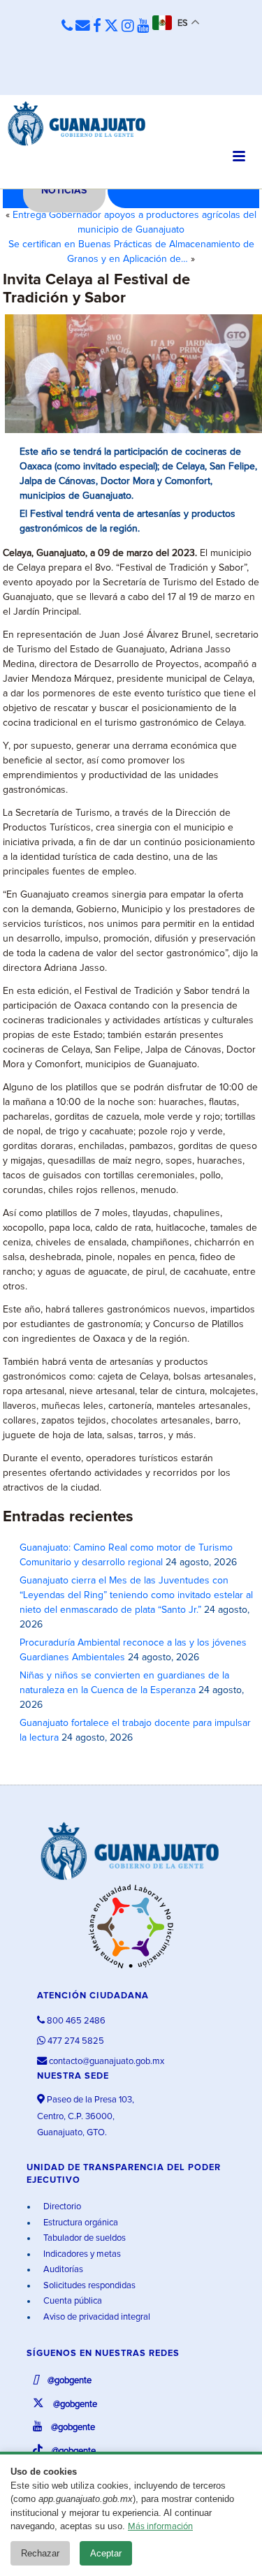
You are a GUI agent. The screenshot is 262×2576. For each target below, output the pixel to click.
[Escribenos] (83, 27)
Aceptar (106, 2553)
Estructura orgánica (80, 2223)
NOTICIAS (64, 191)
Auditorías (62, 2270)
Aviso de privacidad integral (96, 2317)
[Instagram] (128, 27)
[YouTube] (143, 27)
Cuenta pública (72, 2301)
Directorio (61, 2207)
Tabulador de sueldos (83, 2238)
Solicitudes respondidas (88, 2286)
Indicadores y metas (81, 2254)
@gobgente (68, 2381)
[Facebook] (97, 27)
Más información (160, 2527)
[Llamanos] (67, 27)
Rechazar (40, 2553)
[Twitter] (111, 27)
